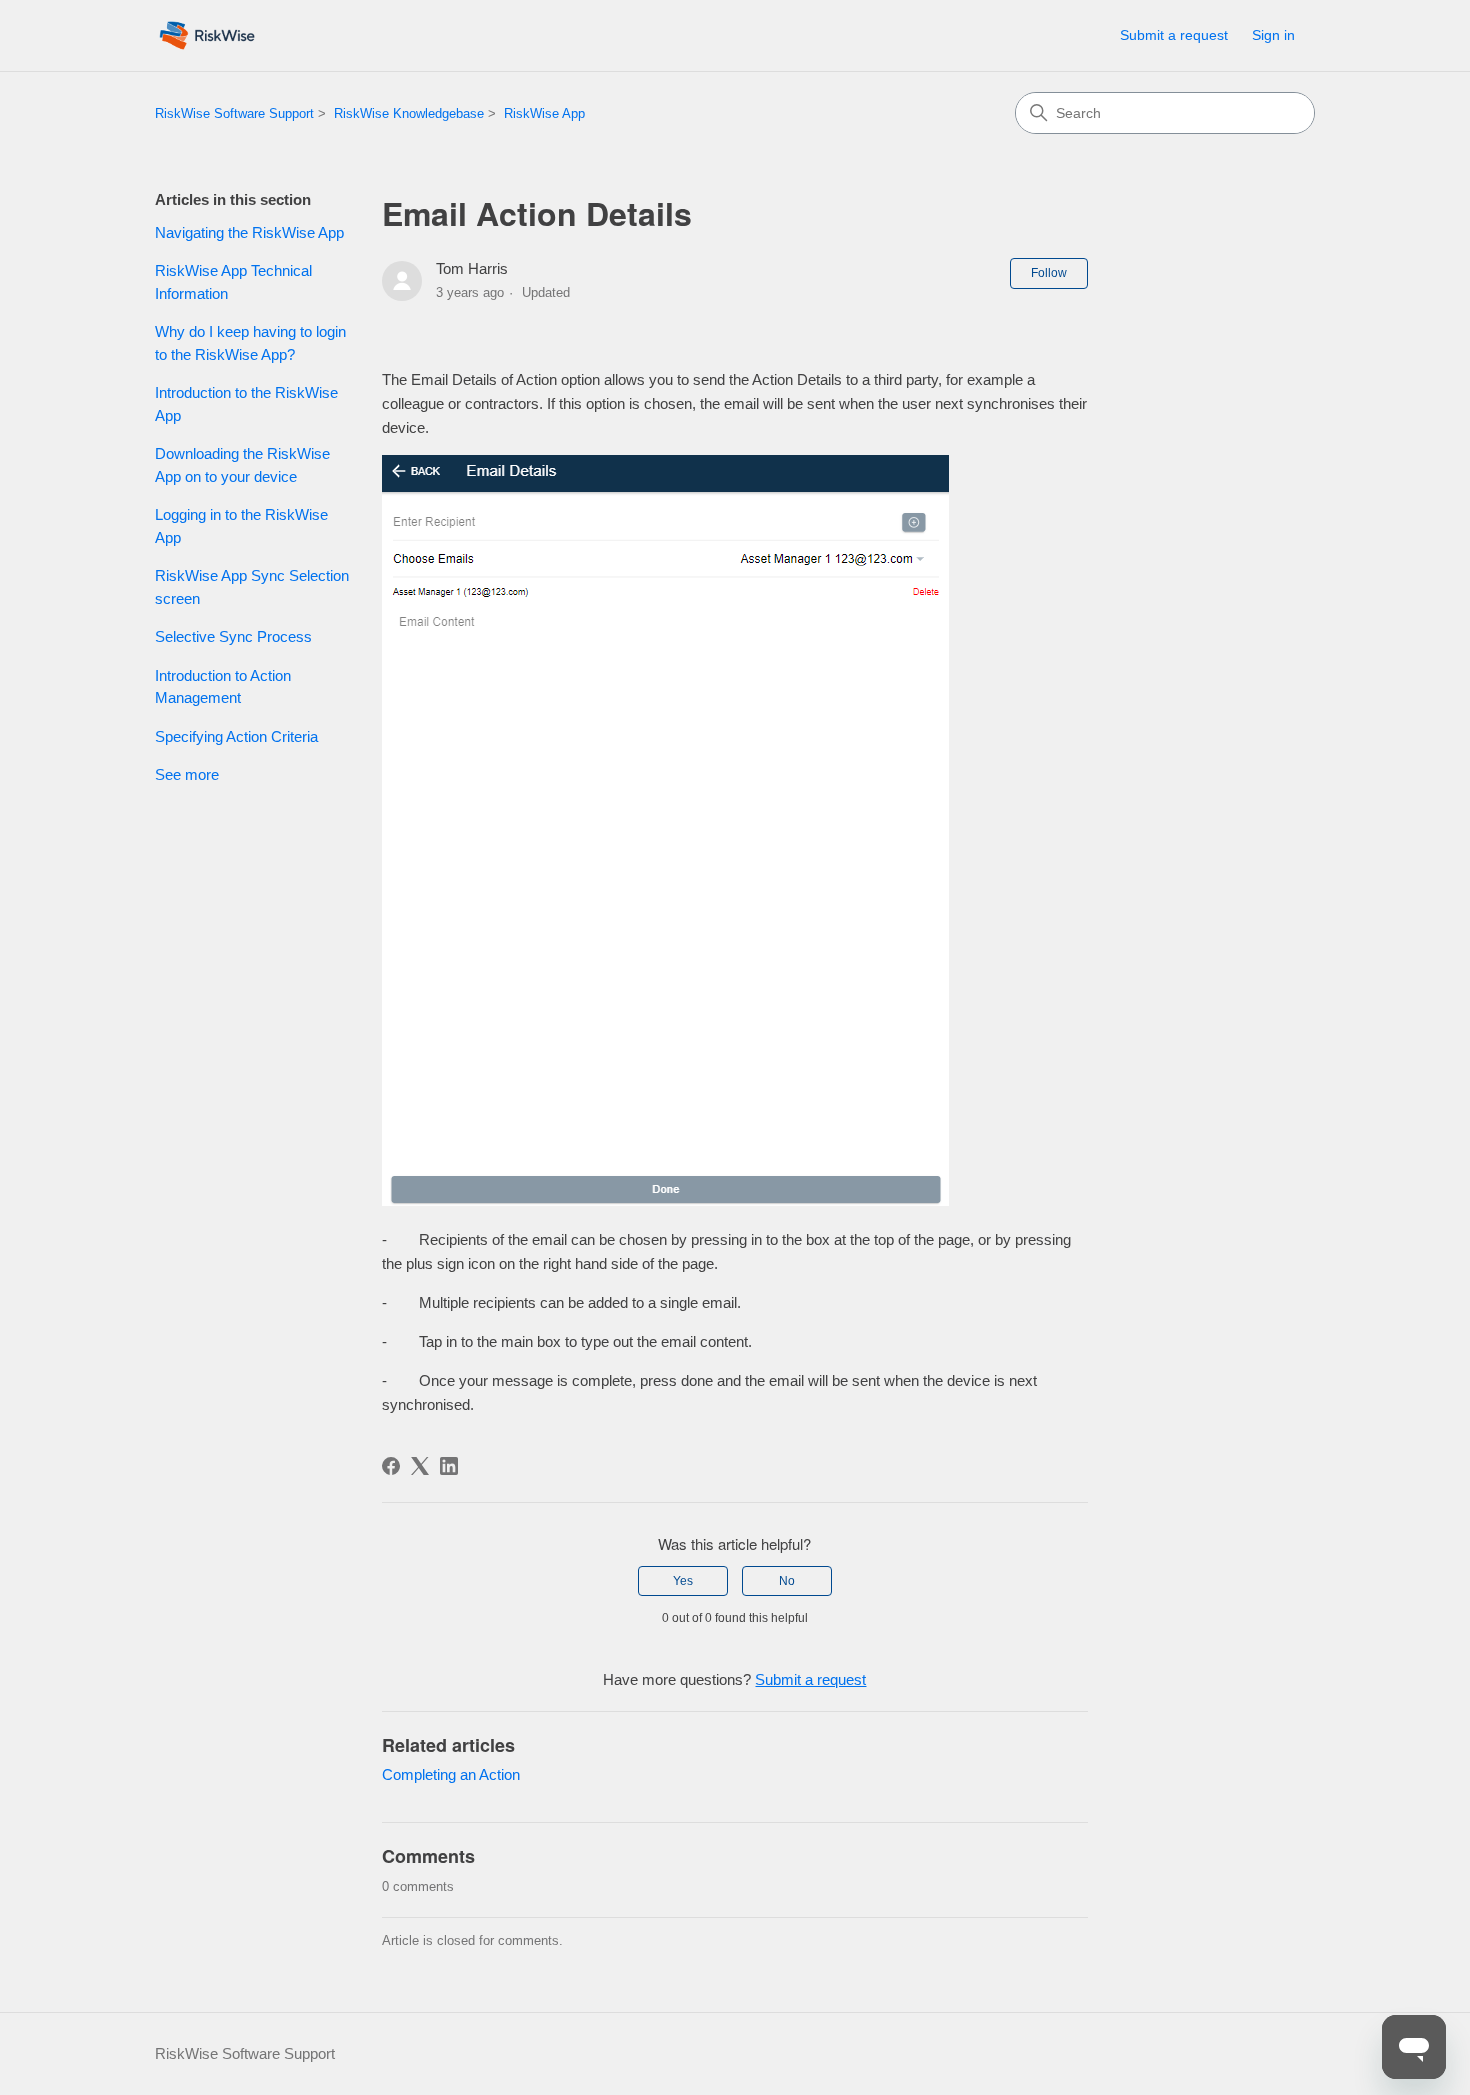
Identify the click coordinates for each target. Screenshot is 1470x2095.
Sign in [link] (1273, 35)
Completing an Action (451, 1774)
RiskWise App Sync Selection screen (252, 587)
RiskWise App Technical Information (233, 282)
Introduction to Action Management (223, 687)
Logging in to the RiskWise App (241, 526)
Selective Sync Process (233, 636)
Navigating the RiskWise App (249, 232)
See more (187, 774)
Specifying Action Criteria (236, 736)
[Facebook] (391, 1466)
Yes (683, 1581)
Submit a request (1174, 35)
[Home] (207, 35)
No (787, 1581)
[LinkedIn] (449, 1466)
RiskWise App (544, 113)
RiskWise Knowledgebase (409, 113)
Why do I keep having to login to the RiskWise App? (250, 343)
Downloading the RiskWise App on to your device (242, 465)
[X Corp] (420, 1466)
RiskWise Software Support (234, 113)
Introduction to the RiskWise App (246, 404)
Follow (1049, 273)
